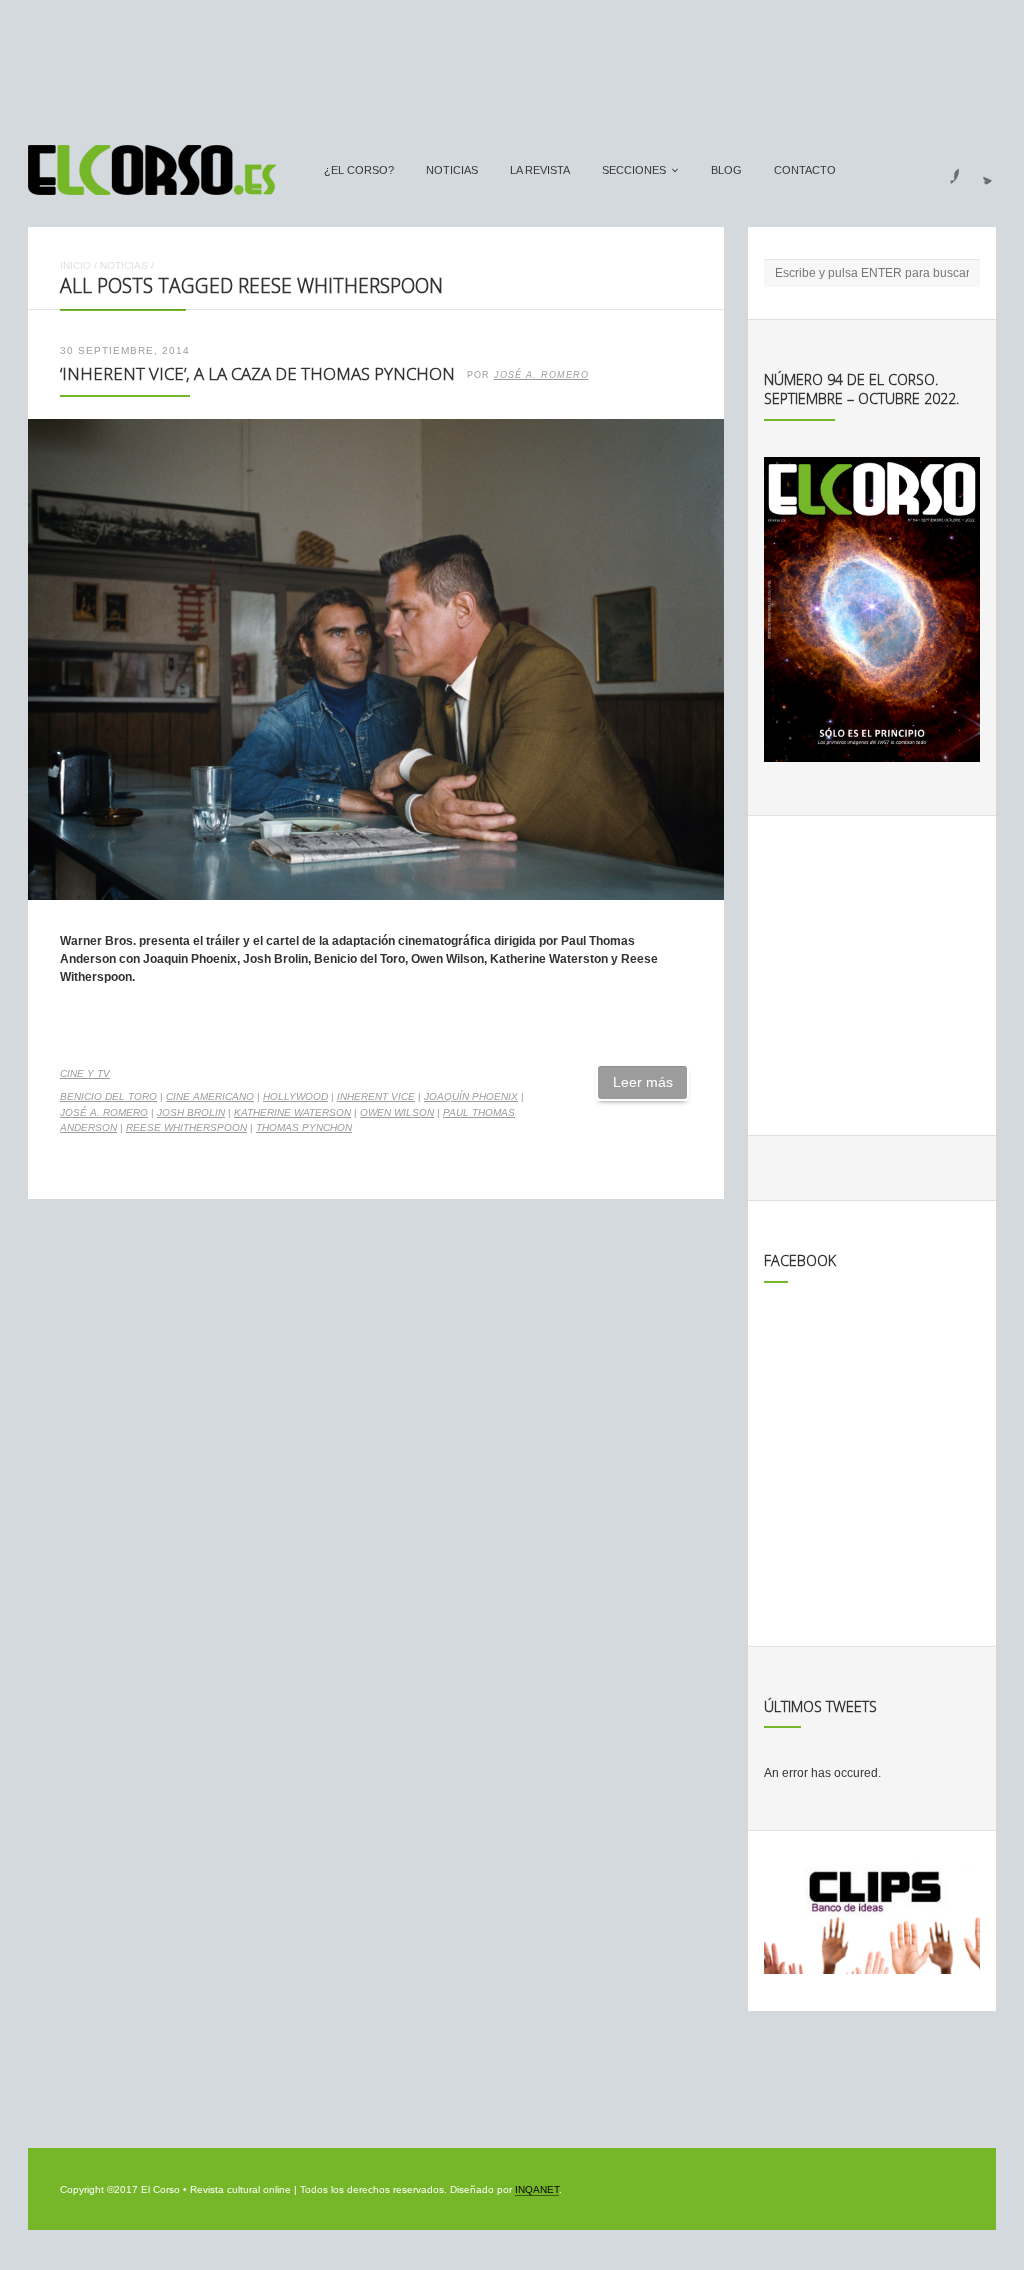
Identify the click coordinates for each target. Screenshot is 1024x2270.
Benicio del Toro (108, 1096)
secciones (634, 170)
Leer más (643, 1082)
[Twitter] (980, 170)
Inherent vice (376, 1096)
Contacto (805, 170)
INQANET (537, 2189)
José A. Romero (541, 375)
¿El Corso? (359, 170)
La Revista (540, 170)
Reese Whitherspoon (186, 1127)
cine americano (210, 1096)
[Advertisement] (512, 63)
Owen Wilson (397, 1112)
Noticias (452, 170)
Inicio (75, 265)
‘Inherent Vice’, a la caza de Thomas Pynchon (257, 373)
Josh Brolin (191, 1112)
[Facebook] (943, 170)
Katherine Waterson (292, 1112)
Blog (726, 170)
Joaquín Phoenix (471, 1096)
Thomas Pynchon (304, 1127)
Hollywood (295, 1096)
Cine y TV (85, 1073)
